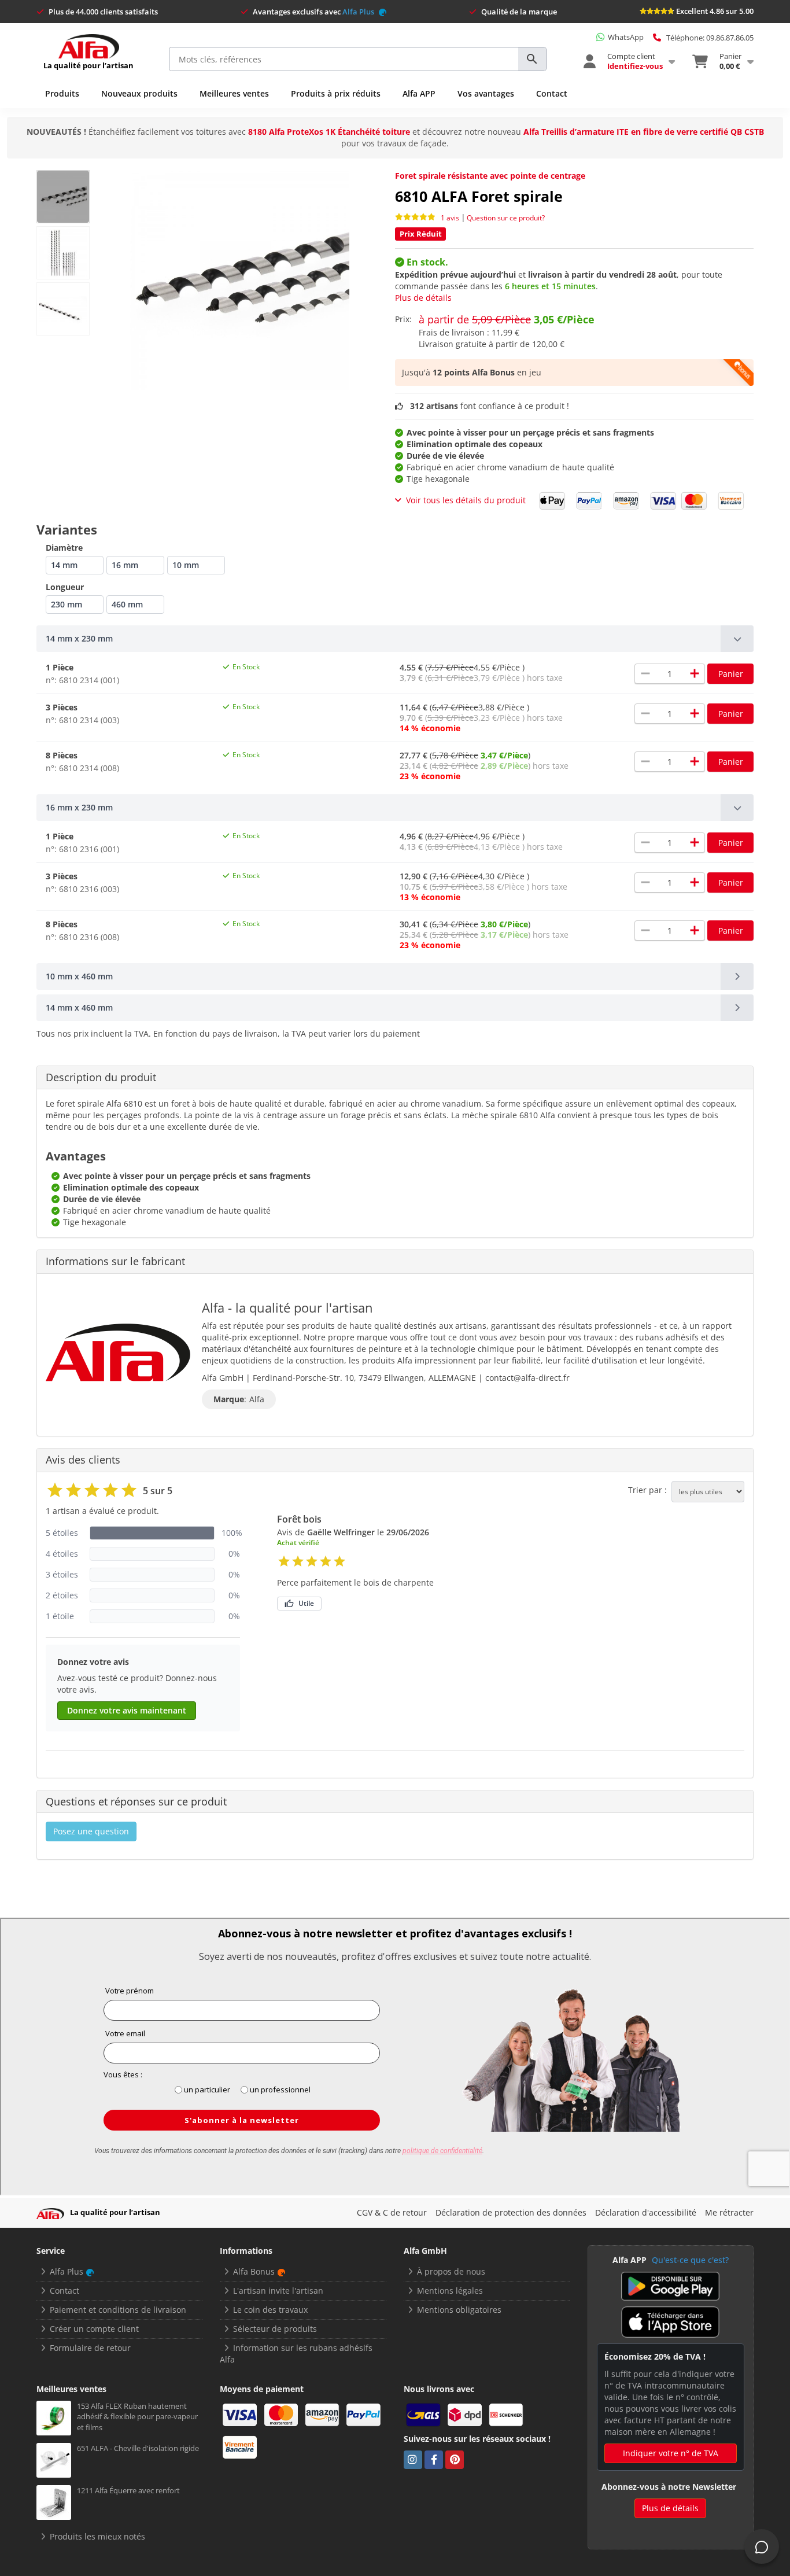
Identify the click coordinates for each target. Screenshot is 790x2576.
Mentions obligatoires (459, 2310)
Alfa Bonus (254, 2271)
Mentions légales (450, 2291)
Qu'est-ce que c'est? (690, 2260)
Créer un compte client (94, 2329)
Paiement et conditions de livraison (118, 2310)
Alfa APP (419, 93)
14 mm (64, 565)
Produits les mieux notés (97, 2536)
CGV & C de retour (392, 2212)
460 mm (127, 604)
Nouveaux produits (139, 93)
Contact (552, 93)
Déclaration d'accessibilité (646, 2212)
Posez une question (91, 1831)
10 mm (186, 565)
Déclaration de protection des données (511, 2212)
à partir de (507, 319)
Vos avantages (486, 93)
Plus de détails (423, 298)
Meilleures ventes (234, 93)
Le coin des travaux (270, 2310)
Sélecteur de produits (275, 2329)
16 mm (125, 565)
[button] (395, 639)
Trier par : (647, 1490)
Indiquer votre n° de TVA (671, 2453)
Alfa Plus (359, 12)
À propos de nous (451, 2271)
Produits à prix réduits (336, 93)
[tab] (395, 639)
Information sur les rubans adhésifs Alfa (296, 2354)
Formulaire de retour (90, 2348)
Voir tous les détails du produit (466, 500)
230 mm (67, 604)
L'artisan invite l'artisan (278, 2291)
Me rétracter (729, 2212)
